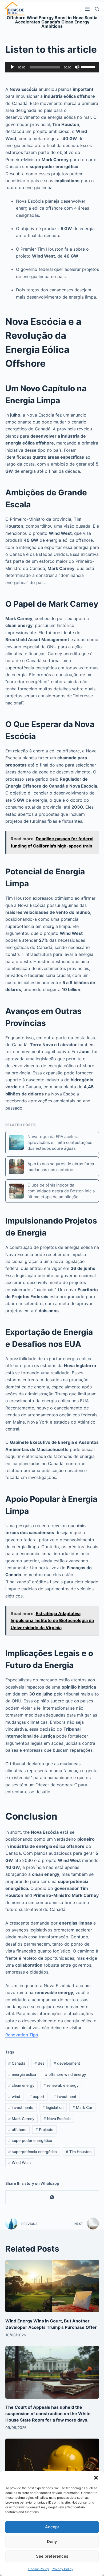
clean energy (21, 2085)
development (67, 2063)
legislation (53, 2107)
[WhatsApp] (52, 2197)
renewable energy (61, 2085)
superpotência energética (33, 2152)
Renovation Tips (22, 2035)
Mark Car (82, 2107)
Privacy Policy (63, 2569)
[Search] (97, 9)
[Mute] (77, 67)
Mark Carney (21, 2119)
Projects (44, 2129)
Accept (52, 2527)
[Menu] (87, 9)
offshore (17, 2129)
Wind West (20, 2163)
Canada (17, 2063)
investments (21, 2107)
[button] (96, 2478)
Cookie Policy (39, 2569)
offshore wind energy (66, 2074)
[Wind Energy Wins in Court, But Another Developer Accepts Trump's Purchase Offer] (52, 2286)
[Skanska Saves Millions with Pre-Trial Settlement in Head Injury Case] (52, 2465)
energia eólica (22, 2074)
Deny (52, 2542)
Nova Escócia (57, 2119)
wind (14, 2096)
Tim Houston (79, 2152)
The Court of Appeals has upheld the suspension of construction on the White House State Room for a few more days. (48, 2414)
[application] (52, 67)
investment (65, 2096)
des (39, 2063)
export (37, 2096)
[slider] (89, 67)
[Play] (12, 67)
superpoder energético (30, 2140)
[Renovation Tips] (15, 9)
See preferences (52, 2556)
